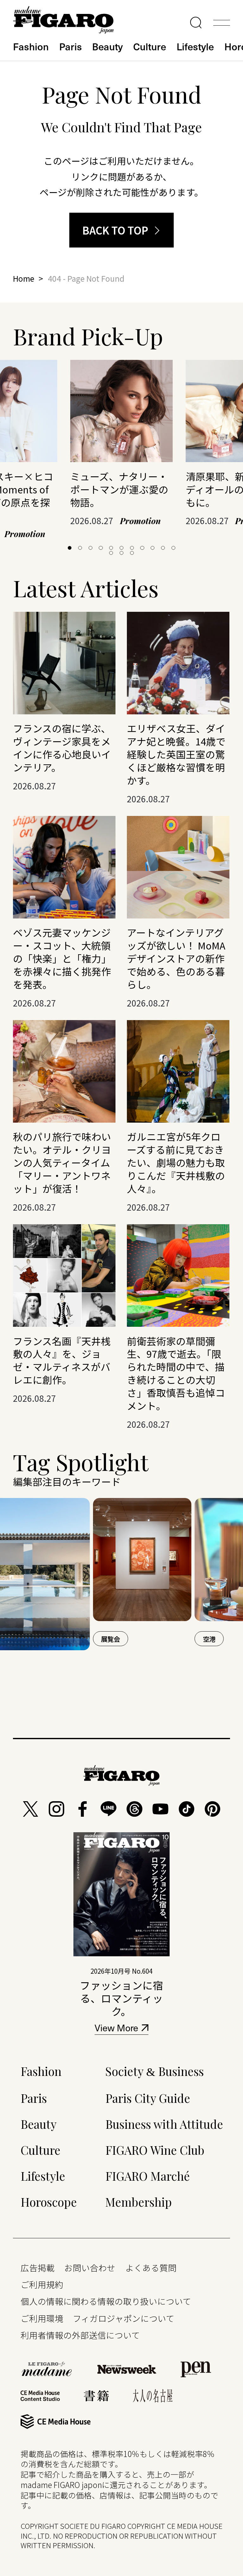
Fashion (31, 46)
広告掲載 (38, 2268)
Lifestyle (195, 46)
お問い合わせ (90, 2268)
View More (116, 2029)
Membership (139, 2202)
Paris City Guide (148, 2098)
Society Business (155, 2071)
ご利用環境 (42, 2318)
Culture (150, 46)
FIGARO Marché (148, 2176)
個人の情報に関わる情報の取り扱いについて (106, 2301)
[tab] (70, 548)
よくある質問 (151, 2268)
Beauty (107, 46)
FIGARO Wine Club (155, 2150)
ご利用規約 (42, 2284)
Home (24, 278)
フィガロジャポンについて (124, 2318)
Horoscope (49, 2202)
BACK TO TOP (115, 230)
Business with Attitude (164, 2124)
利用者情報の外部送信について (80, 2335)
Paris (71, 46)
